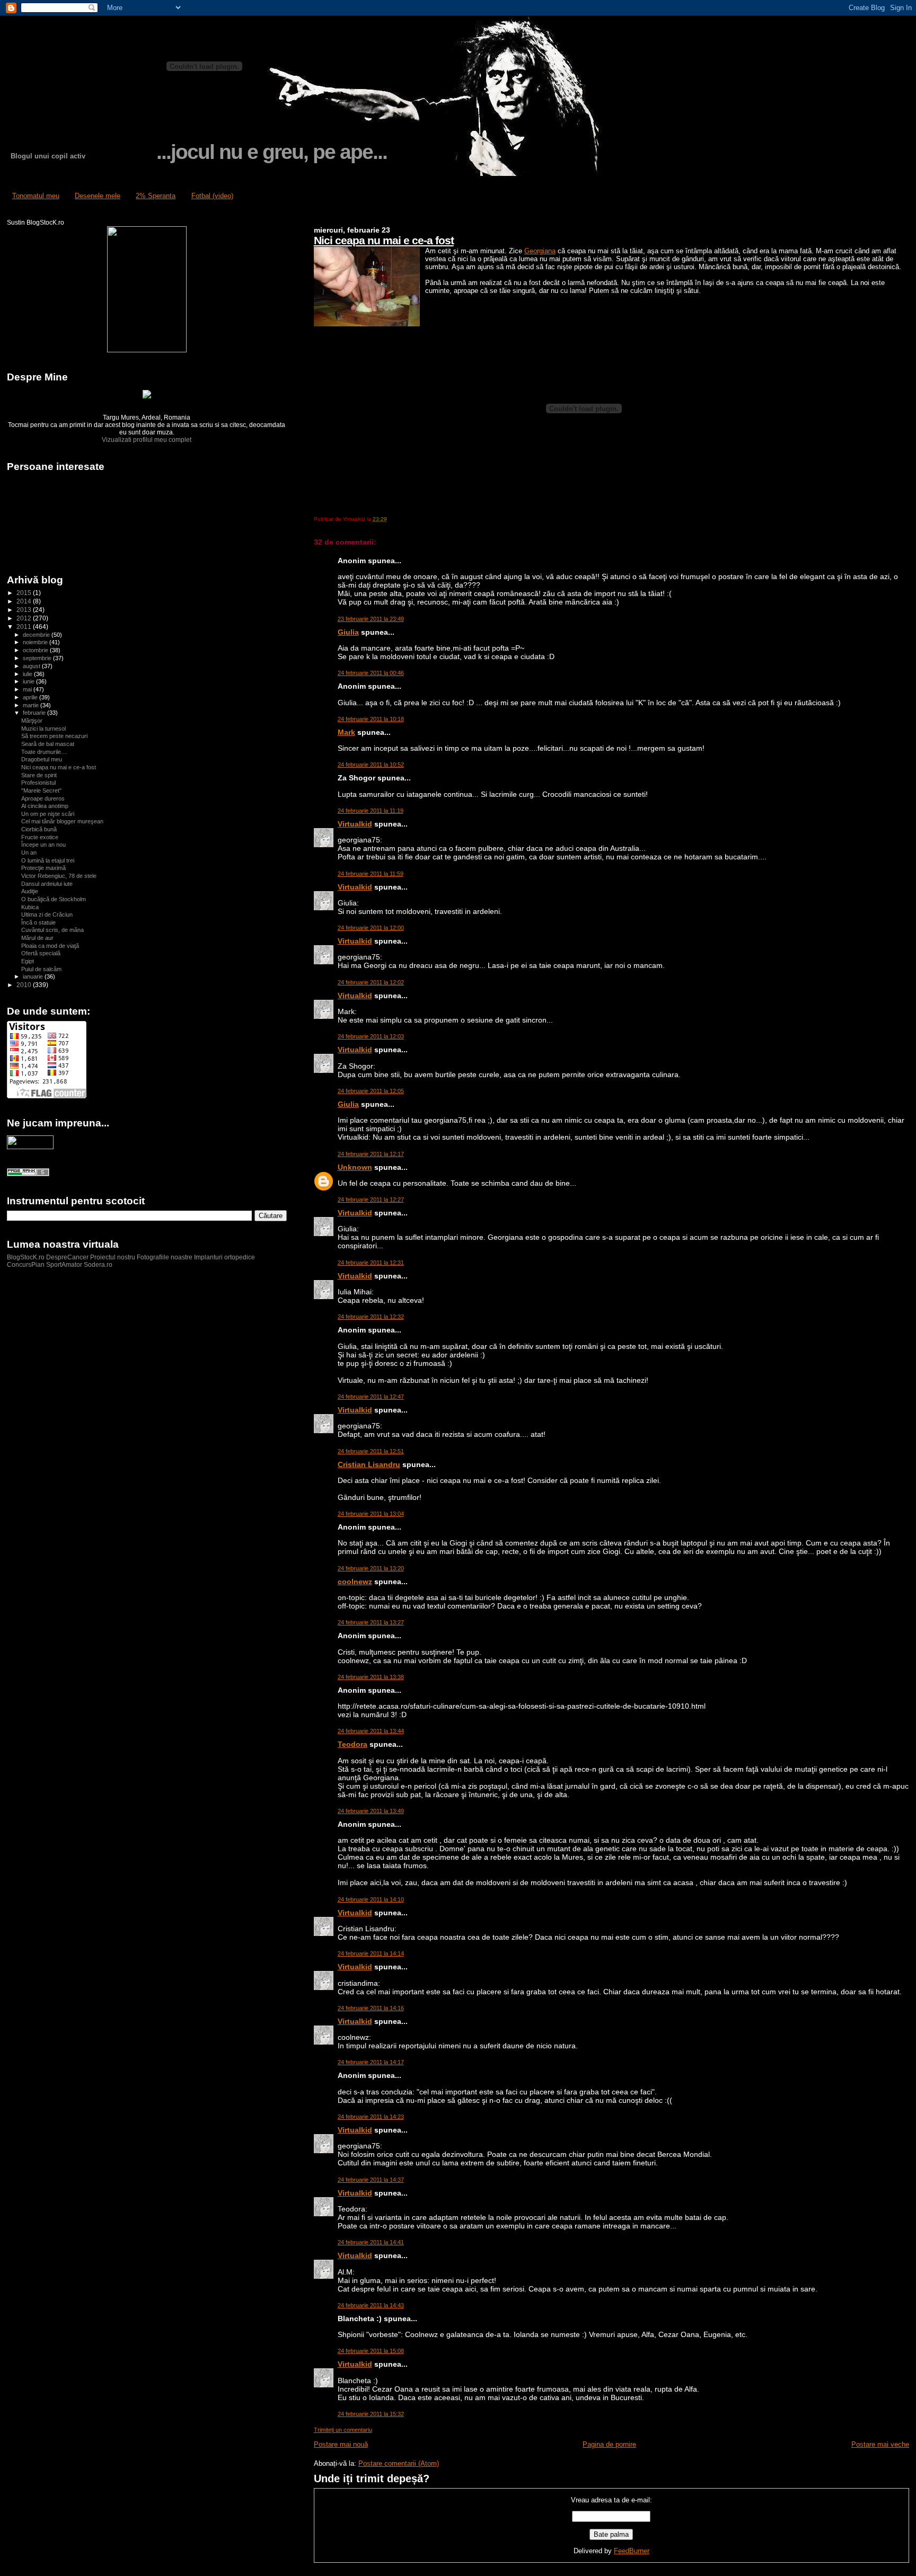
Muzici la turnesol (43, 729)
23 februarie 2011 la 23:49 (371, 619)
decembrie (37, 635)
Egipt (28, 961)
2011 (25, 627)
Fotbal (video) (212, 196)
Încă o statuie (38, 922)
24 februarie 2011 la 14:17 (371, 2062)
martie (32, 705)
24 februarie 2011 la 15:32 (371, 2414)
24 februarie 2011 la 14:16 (371, 2008)
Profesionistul (38, 783)
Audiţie (30, 891)
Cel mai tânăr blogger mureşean (62, 821)
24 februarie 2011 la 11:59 (371, 874)
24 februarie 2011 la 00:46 (371, 673)
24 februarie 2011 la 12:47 (371, 1397)
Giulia (348, 632)
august (32, 666)
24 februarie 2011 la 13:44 (371, 1731)
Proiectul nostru (113, 1257)
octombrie (36, 650)
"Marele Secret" (41, 790)
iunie (29, 681)
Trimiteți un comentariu (343, 2430)
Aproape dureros (43, 798)
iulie (28, 674)
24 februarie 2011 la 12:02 (371, 982)
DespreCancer (67, 1257)
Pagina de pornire (609, 2444)
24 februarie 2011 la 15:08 (371, 2351)
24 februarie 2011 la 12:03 (371, 1036)
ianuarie (34, 976)
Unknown (355, 1167)
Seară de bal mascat (48, 744)
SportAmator (64, 1265)
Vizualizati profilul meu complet (147, 440)
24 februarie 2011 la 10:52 (371, 765)
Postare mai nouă (341, 2444)
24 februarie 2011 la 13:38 (371, 1677)
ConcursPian (26, 1265)
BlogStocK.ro (27, 1257)
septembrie (38, 658)
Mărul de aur (37, 938)
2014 (25, 601)
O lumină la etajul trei (48, 860)
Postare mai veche (880, 2444)
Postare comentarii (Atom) (399, 2463)
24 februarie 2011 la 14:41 (371, 2242)
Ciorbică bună (39, 829)
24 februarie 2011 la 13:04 (371, 1514)
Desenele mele (98, 196)
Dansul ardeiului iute (47, 884)
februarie (35, 713)
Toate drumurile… (44, 752)
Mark (346, 732)
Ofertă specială (41, 953)
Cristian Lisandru (369, 1464)
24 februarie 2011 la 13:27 (371, 1622)
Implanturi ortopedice (224, 1257)
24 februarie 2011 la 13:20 (371, 1568)
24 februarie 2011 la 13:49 (371, 1811)
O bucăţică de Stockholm (54, 899)
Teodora (353, 1744)
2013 (25, 610)
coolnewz (355, 1582)
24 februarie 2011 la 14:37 (371, 2180)
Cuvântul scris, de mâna (52, 930)
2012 (25, 618)
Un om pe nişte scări (48, 814)
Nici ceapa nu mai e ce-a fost (384, 240)
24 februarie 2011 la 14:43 (371, 2305)
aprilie (31, 697)
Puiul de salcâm (41, 969)
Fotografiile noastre (165, 1257)
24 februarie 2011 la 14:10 (371, 1899)
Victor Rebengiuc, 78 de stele (59, 876)
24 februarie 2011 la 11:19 (371, 811)
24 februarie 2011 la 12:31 (371, 1263)
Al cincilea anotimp (45, 806)
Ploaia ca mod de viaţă (50, 946)
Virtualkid (355, 824)
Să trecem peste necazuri (54, 736)
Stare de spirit (39, 775)
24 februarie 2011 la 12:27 (371, 1200)
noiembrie (36, 642)
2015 (25, 593)
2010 (25, 985)
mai (28, 689)
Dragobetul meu (42, 759)
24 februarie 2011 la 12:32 (371, 1317)
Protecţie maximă (43, 868)
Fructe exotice (40, 837)
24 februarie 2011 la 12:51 (371, 1451)
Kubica (30, 907)
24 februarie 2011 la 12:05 (371, 1091)
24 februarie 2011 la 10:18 (371, 719)
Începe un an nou (43, 845)
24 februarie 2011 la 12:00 (371, 928)
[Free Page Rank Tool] (28, 1174)
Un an (29, 852)
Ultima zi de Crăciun (47, 914)
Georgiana (540, 251)
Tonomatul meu (36, 196)
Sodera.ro (98, 1265)
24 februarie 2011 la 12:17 (371, 1154)
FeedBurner (632, 2551)
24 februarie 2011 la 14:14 (371, 1953)
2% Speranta (156, 196)
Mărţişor (32, 721)
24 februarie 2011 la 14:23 (371, 2117)
